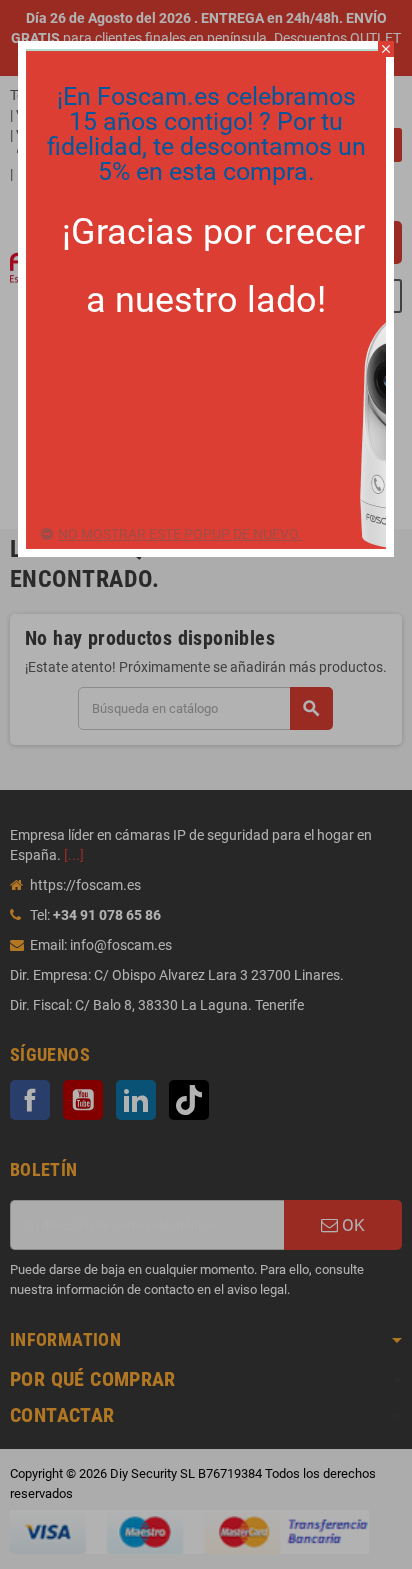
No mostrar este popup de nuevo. (180, 534)
